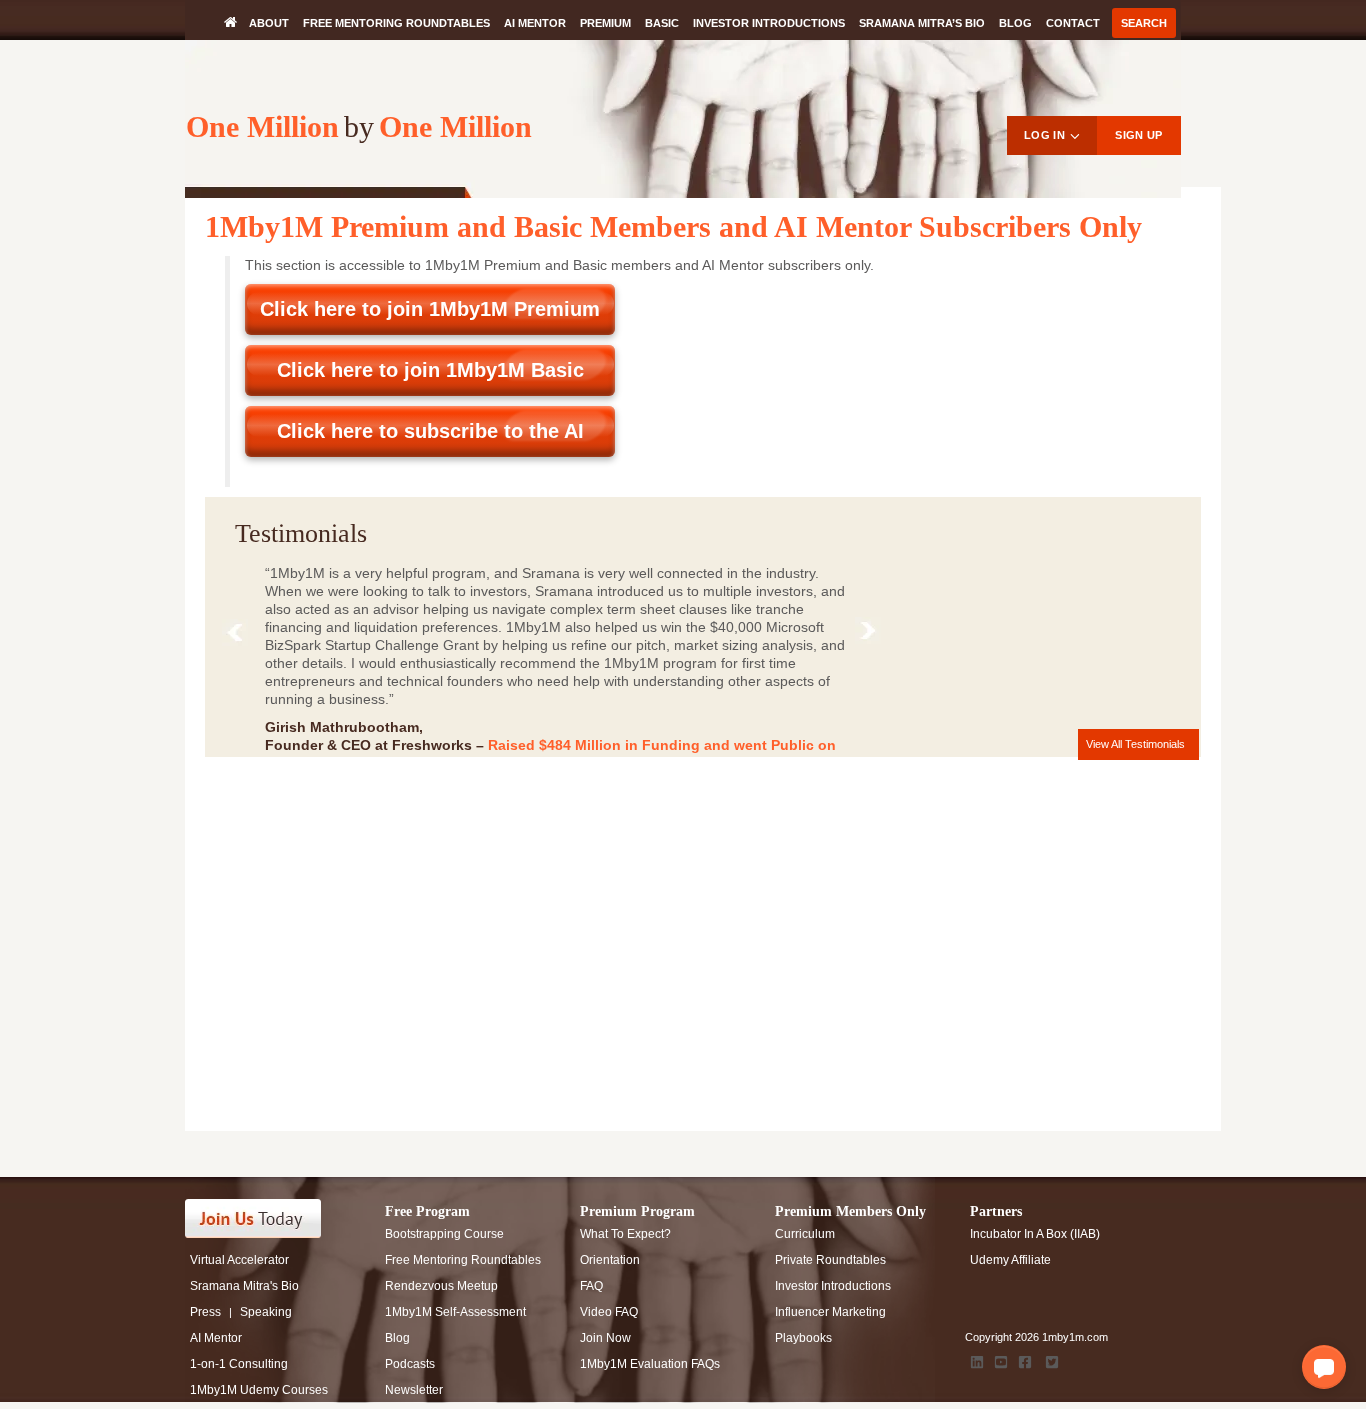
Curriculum (805, 1234)
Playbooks (803, 1338)
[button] (1324, 1367)
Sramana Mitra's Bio (244, 1286)
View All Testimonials (1135, 744)
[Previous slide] (239, 636)
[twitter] (1052, 1362)
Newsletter (414, 1390)
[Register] (265, 1218)
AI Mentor (535, 23)
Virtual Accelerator (239, 1260)
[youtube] (1001, 1362)
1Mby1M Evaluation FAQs (650, 1364)
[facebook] (1025, 1362)
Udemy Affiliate (1010, 1260)
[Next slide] (872, 634)
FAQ (591, 1286)
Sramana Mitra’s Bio (922, 23)
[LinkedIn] (977, 1362)
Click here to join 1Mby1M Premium (430, 309)
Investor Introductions (769, 23)
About (269, 23)
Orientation (610, 1260)
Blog (1015, 23)
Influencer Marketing (830, 1312)
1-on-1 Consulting (239, 1364)
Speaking (266, 1312)
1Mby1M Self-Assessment (455, 1312)
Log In (1044, 135)
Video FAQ (609, 1312)
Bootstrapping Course (444, 1234)
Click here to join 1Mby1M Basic (430, 370)
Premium (605, 23)
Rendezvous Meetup (441, 1286)
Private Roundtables (830, 1260)
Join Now (605, 1338)
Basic (662, 23)
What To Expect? (625, 1234)
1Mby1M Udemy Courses (259, 1390)
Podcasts (410, 1364)
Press (205, 1312)
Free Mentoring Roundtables (396, 23)
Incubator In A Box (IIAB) (1035, 1234)
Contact (1073, 23)
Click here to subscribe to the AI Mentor (430, 438)
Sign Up (1138, 135)
